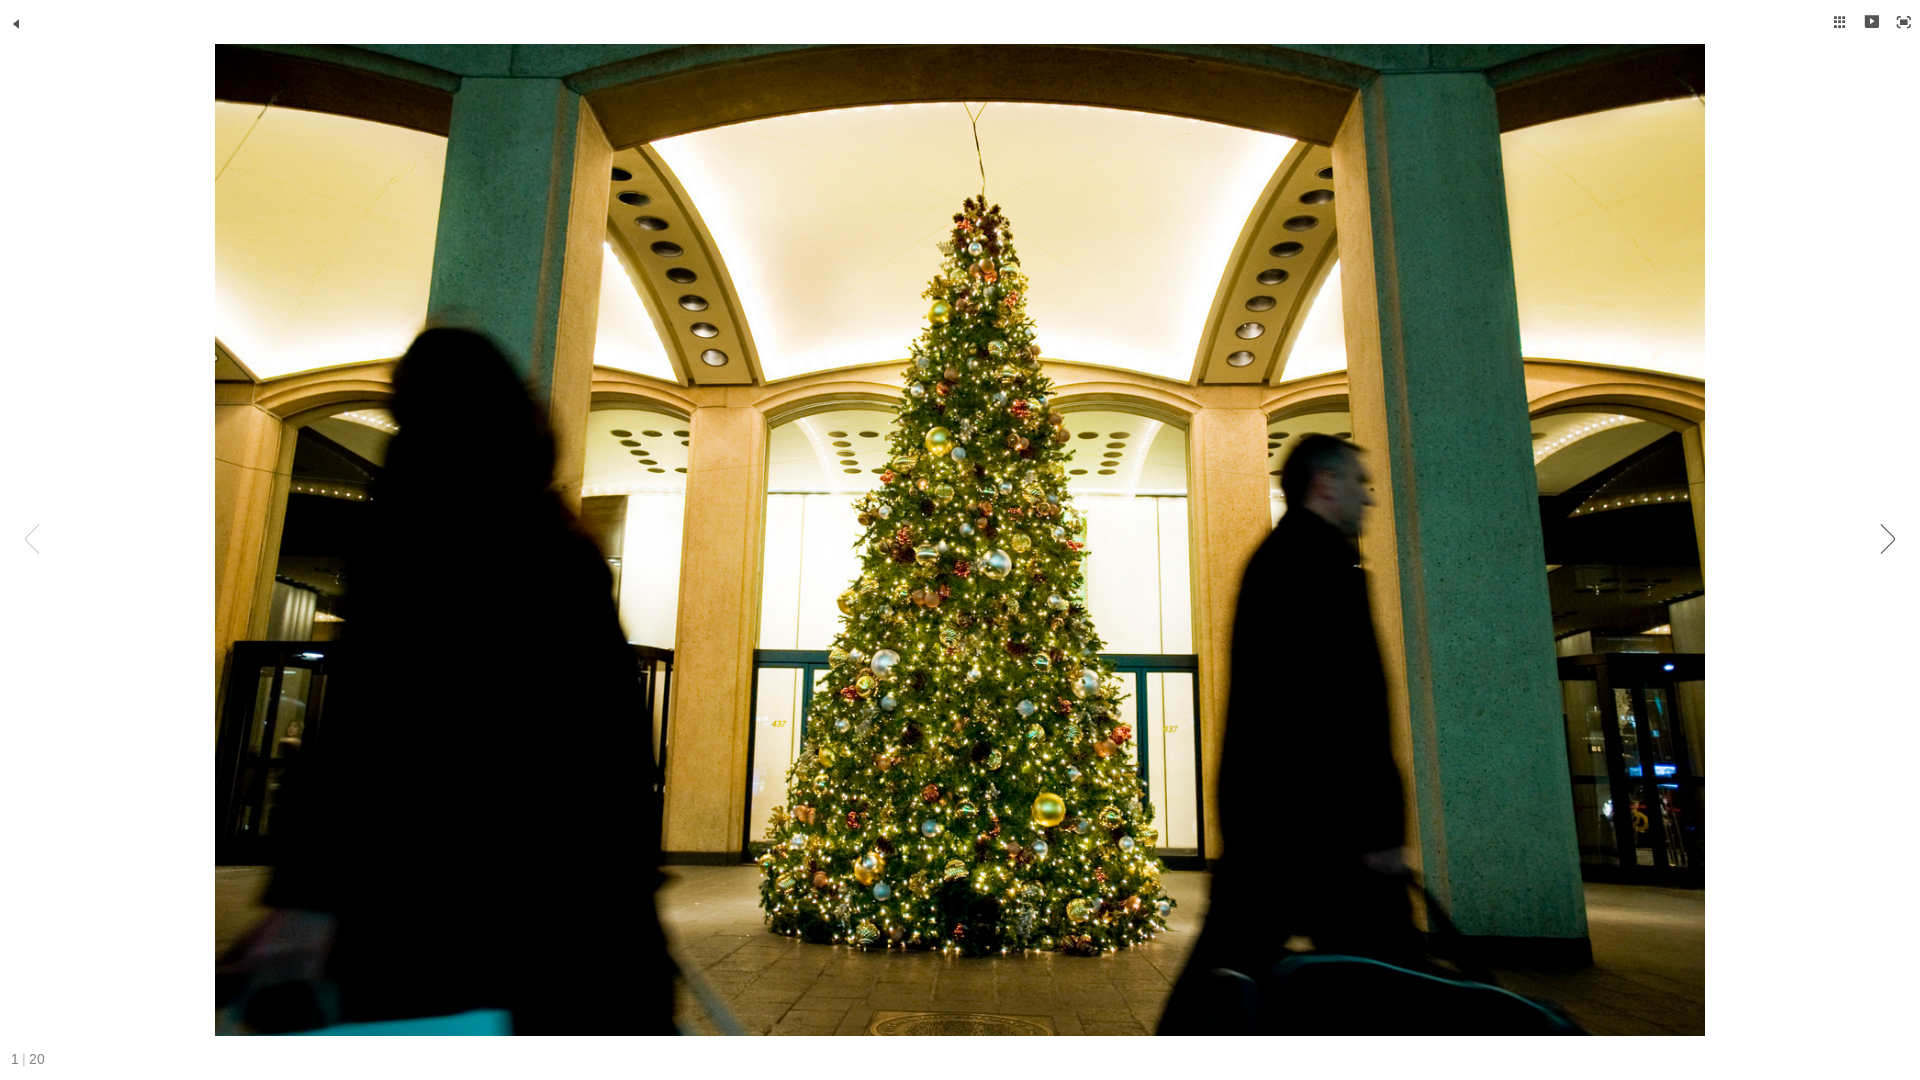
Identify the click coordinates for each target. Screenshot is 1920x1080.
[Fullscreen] (1904, 22)
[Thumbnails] (1840, 22)
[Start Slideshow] (1872, 22)
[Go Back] (16, 24)
